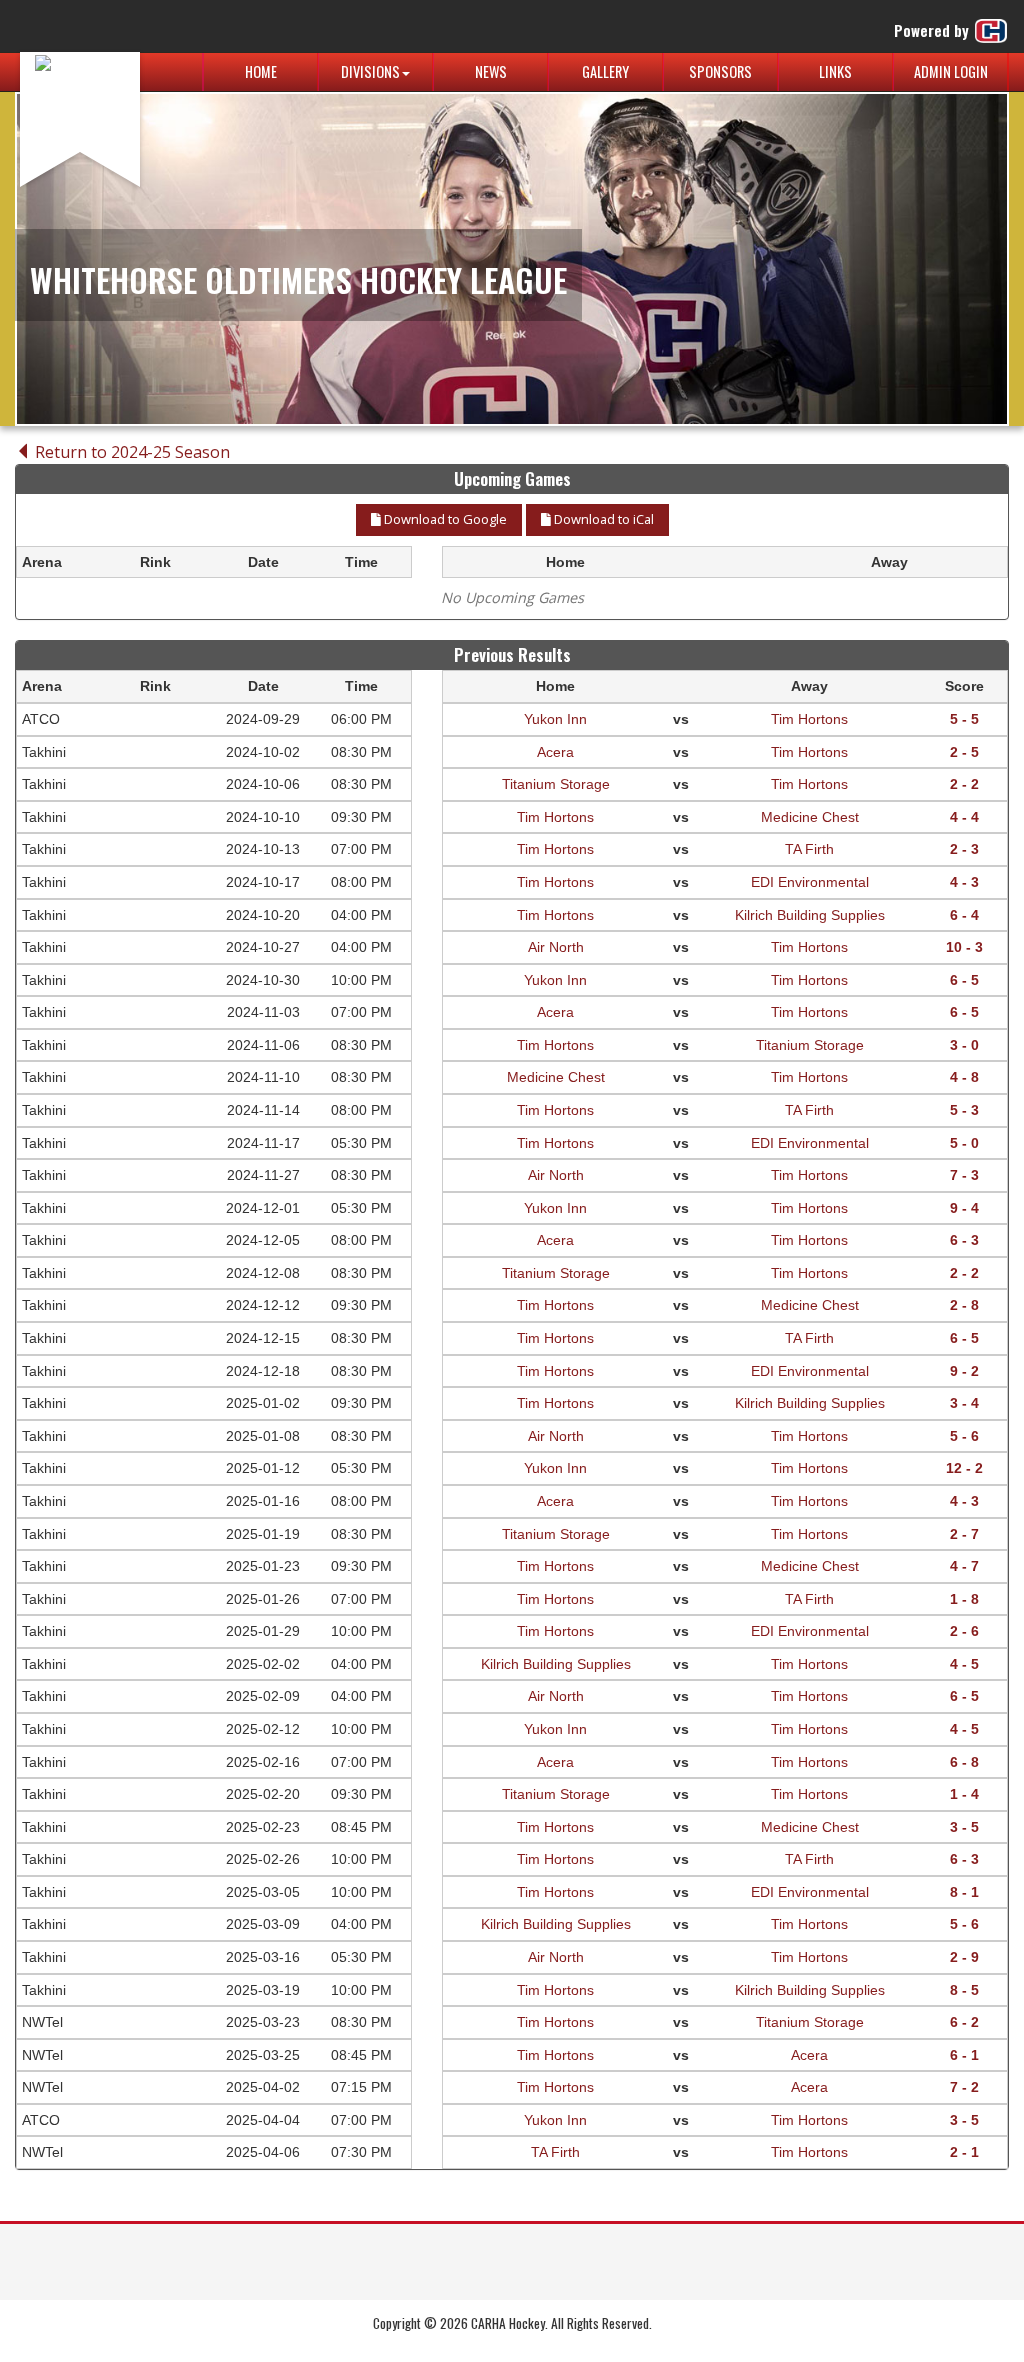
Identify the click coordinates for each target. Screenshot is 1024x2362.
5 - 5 (964, 719)
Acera (555, 752)
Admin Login (951, 71)
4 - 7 (964, 1566)
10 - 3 (964, 947)
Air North (556, 947)
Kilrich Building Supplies (810, 915)
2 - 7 (964, 1534)
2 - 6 (964, 1631)
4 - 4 (964, 817)
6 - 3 (964, 1240)
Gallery (605, 71)
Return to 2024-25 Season (130, 452)
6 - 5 (964, 980)
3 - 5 (964, 1827)
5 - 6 (964, 1436)
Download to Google (444, 519)
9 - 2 (964, 1371)
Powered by (933, 30)
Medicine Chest (810, 817)
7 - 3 (964, 1175)
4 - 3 (964, 882)
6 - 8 (964, 1762)
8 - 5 (964, 1990)
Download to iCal (602, 519)
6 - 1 (964, 2055)
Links (835, 71)
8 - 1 (964, 1892)
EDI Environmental (810, 882)
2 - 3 (964, 849)
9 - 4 (964, 1208)
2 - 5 (964, 752)
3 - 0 (964, 1045)
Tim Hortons (809, 719)
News (491, 71)
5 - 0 (964, 1143)
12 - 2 (964, 1468)
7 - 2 (964, 2087)
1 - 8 (964, 1599)
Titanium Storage (556, 784)
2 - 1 (964, 2152)
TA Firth (809, 849)
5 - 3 (964, 1110)
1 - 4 (964, 1794)
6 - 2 (964, 2022)
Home (261, 71)
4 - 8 (964, 1077)
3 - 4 (964, 1403)
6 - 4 (964, 915)
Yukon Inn (555, 719)
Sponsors (720, 71)
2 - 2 (964, 784)
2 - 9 (964, 1957)
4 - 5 (964, 1664)
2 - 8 (964, 1305)
